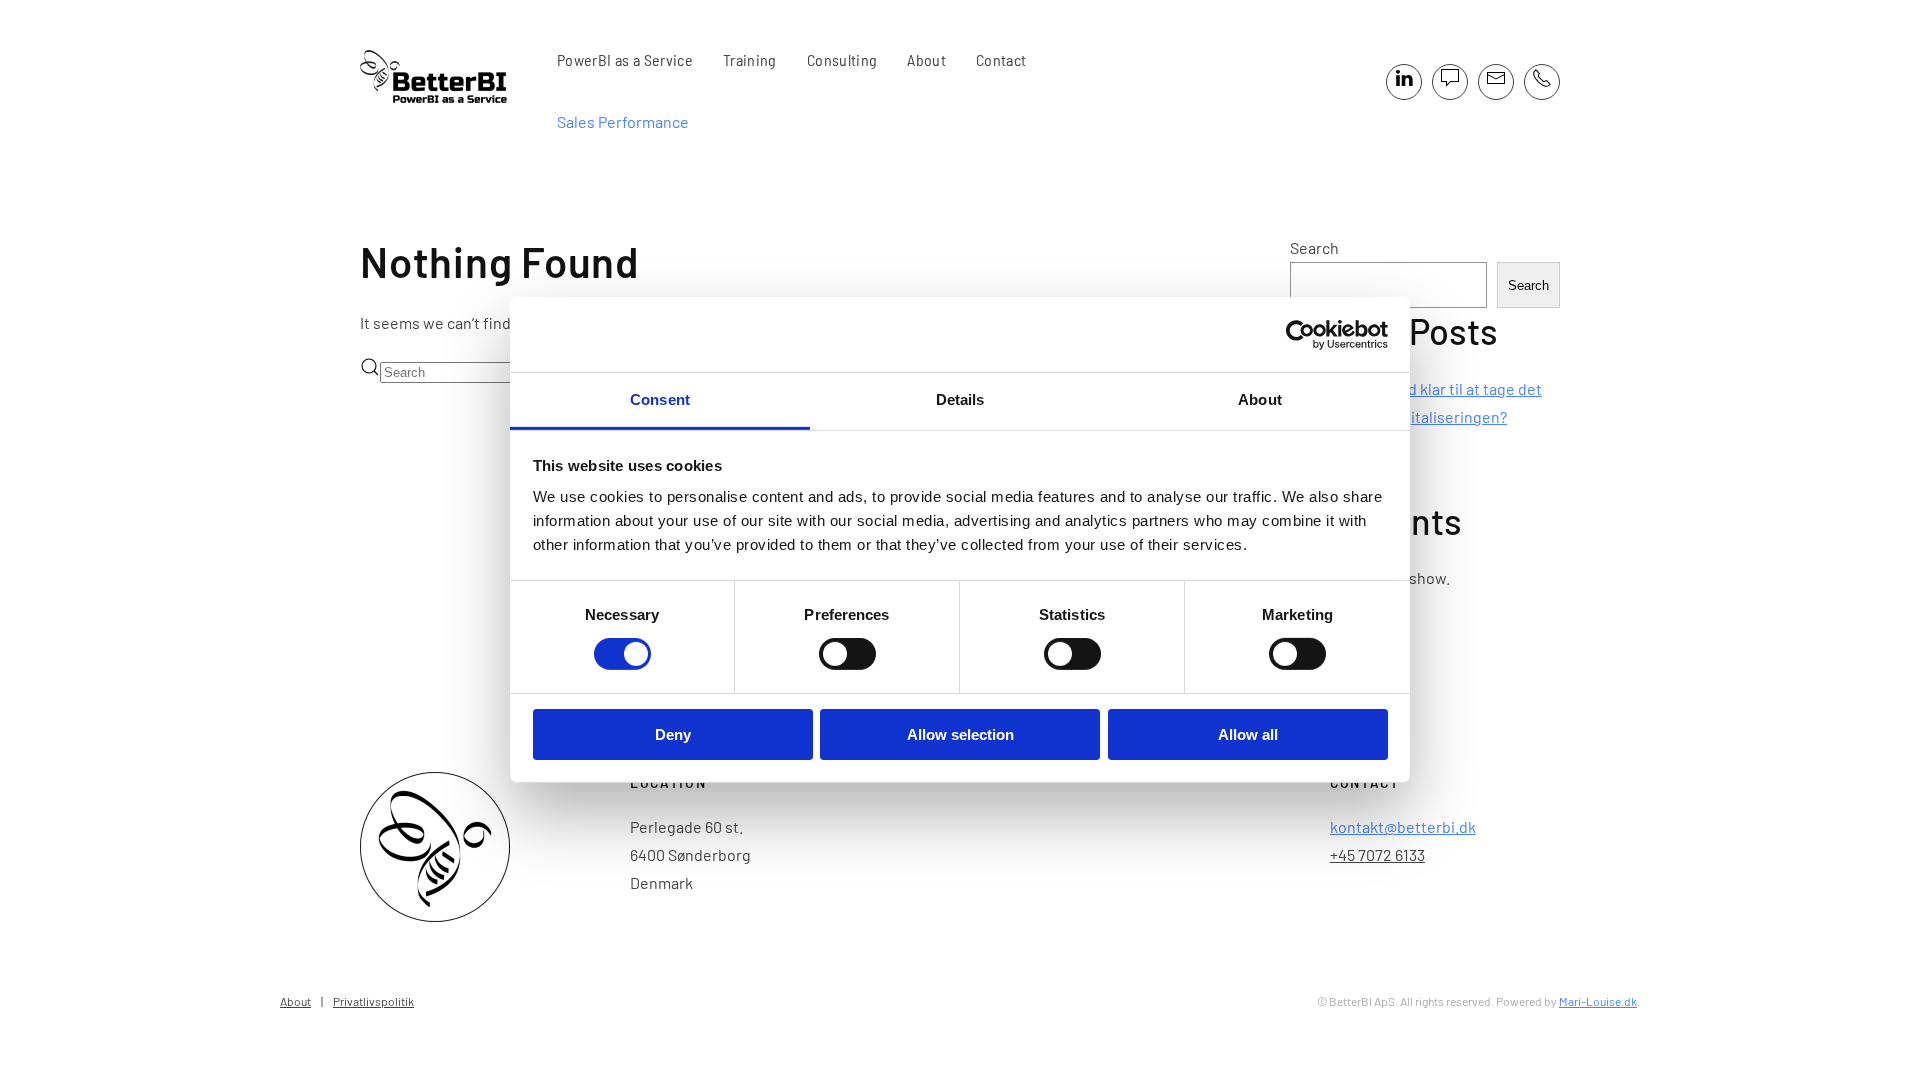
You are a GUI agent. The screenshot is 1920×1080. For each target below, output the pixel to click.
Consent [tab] (660, 399)
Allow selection (960, 734)
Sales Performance (623, 121)
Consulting (842, 59)
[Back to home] (443, 82)
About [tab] (1260, 399)
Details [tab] (960, 399)
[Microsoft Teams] (1450, 82)
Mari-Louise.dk (1598, 1001)
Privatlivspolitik (373, 1001)
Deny (673, 734)
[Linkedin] (1404, 82)
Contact (1001, 59)
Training (750, 59)
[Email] (1496, 82)
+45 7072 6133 (1377, 854)
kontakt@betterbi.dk (1403, 826)
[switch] (847, 654)
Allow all (1248, 734)
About (926, 59)
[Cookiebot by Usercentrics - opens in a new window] (1300, 334)
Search (1314, 247)
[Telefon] (1542, 82)
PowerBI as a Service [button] (625, 59)
